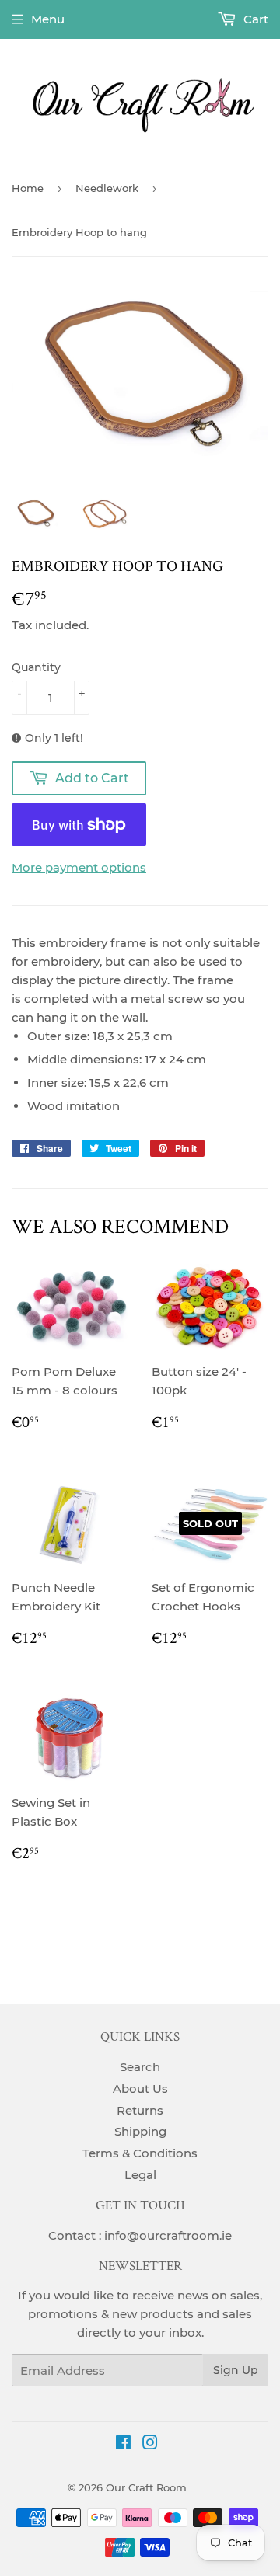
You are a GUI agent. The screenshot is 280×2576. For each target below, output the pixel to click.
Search (140, 2067)
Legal (140, 2175)
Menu (48, 19)
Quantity (36, 667)
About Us (140, 2089)
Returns (140, 2110)
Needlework (107, 188)
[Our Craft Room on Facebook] (123, 2444)
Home (28, 188)
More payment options (79, 867)
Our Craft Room (146, 2487)
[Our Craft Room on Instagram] (150, 2444)
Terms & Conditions (140, 2153)
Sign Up (236, 2370)
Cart (254, 19)
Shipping (140, 2131)
